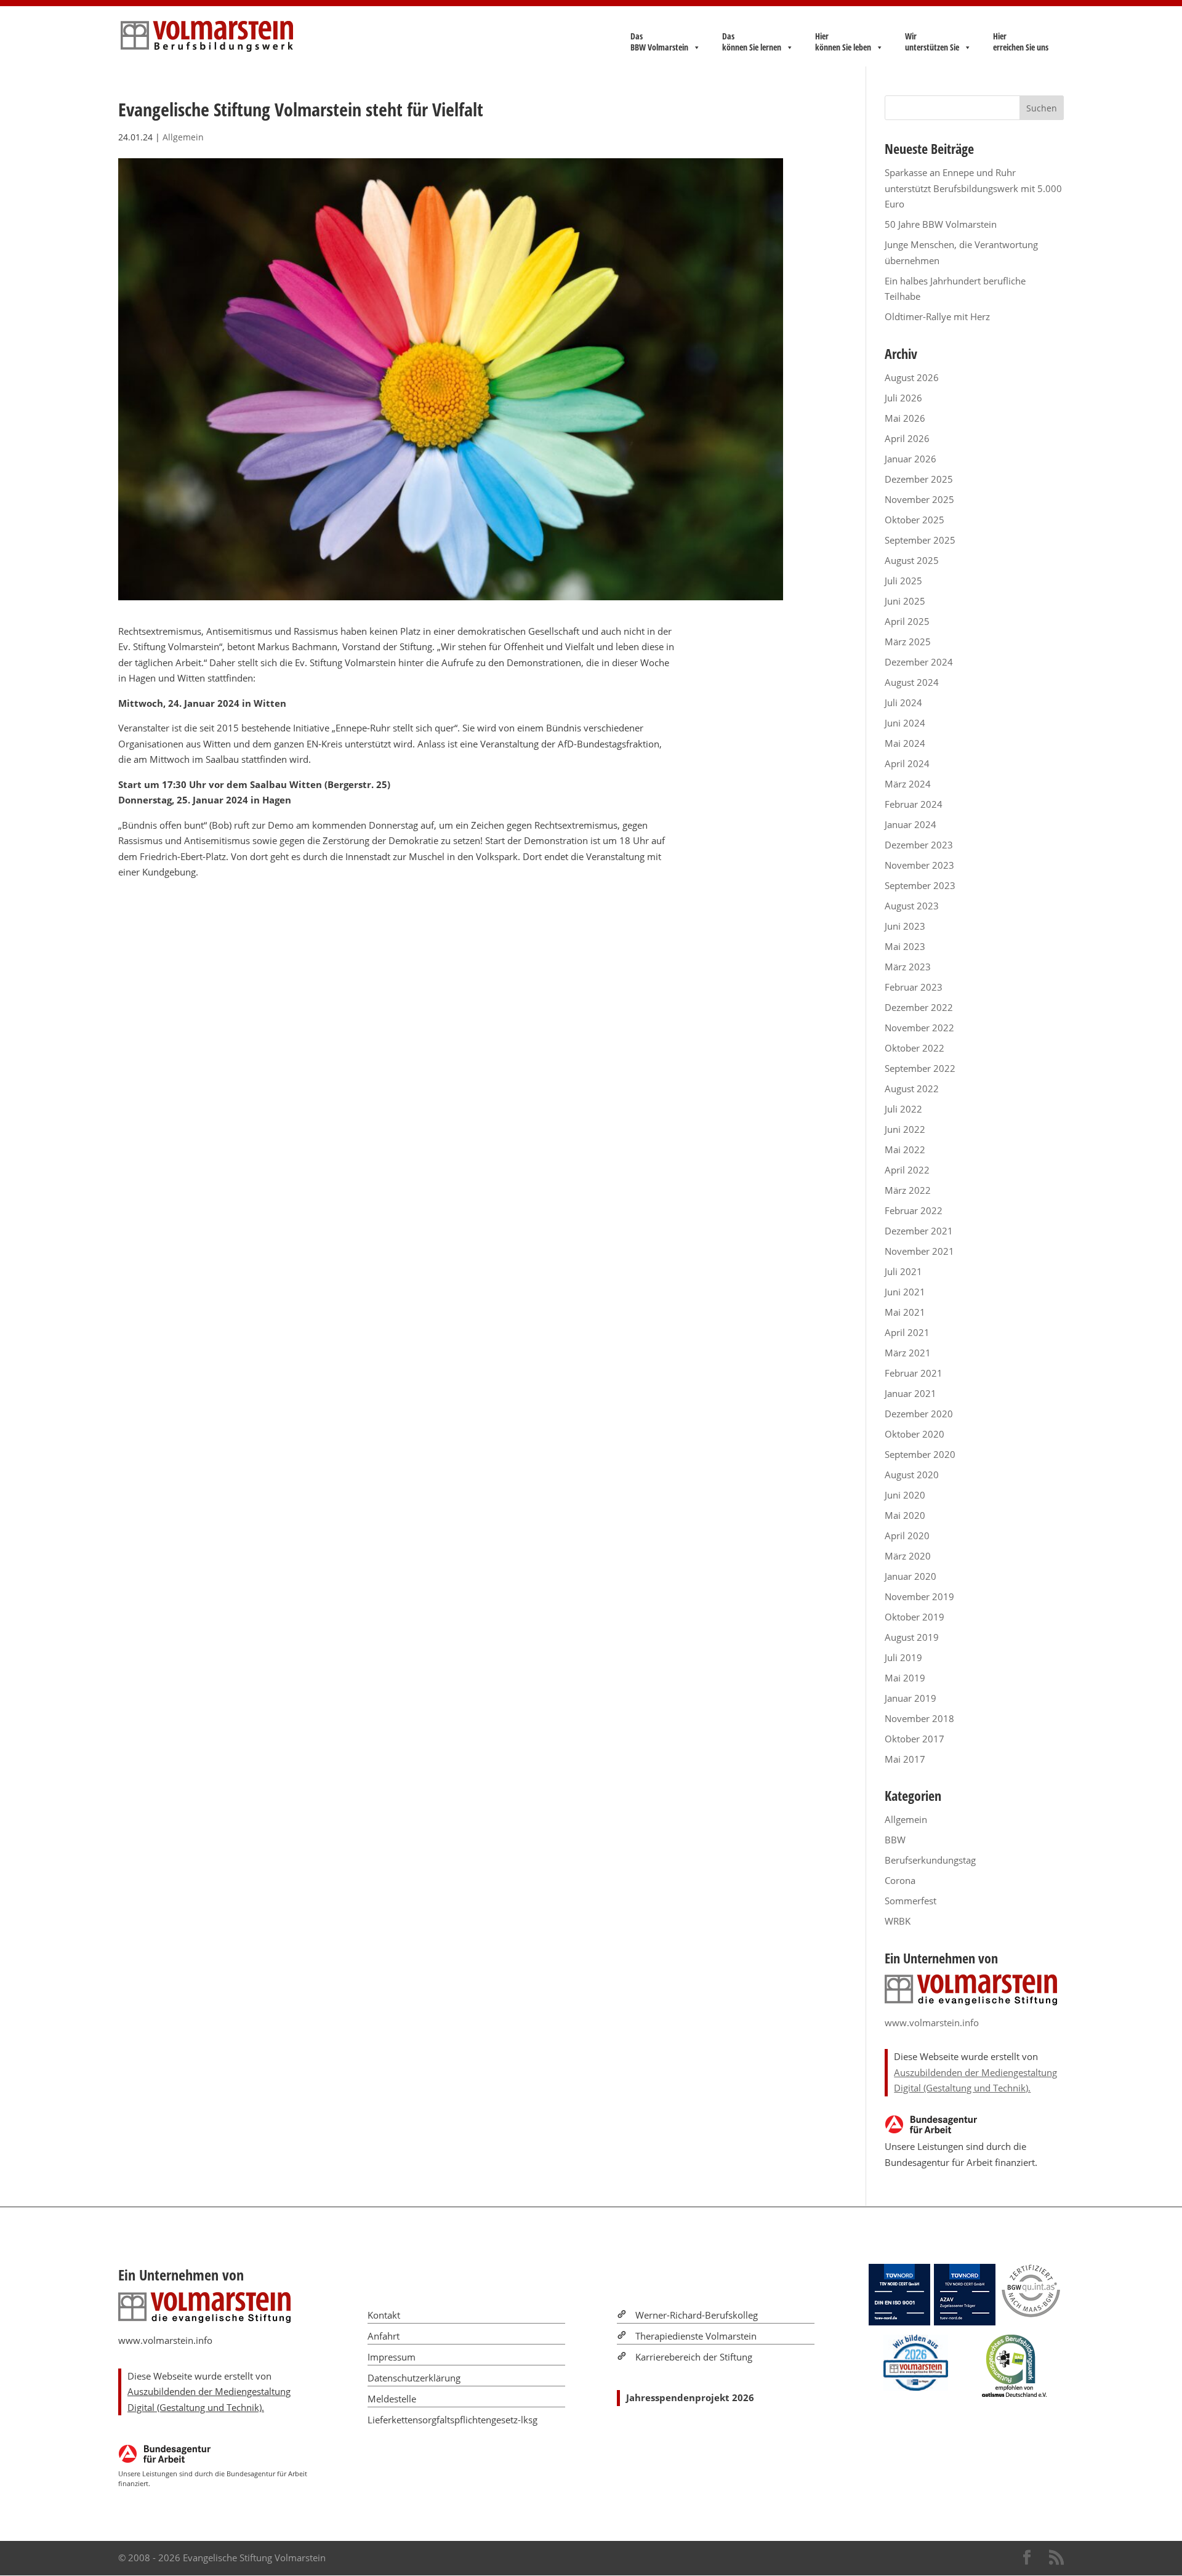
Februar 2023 (914, 987)
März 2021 (908, 1353)
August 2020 (912, 1475)
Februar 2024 (914, 804)
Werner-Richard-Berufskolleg (697, 2315)
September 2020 (920, 1454)
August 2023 (912, 906)
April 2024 (907, 763)
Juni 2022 (905, 1129)
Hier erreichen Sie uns (1021, 42)
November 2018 (919, 1718)
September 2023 (920, 885)
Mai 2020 (905, 1515)
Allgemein (183, 137)
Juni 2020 (905, 1495)
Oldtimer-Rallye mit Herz (937, 316)
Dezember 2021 (919, 1231)
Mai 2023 (905, 946)
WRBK (898, 1921)
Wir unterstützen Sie (932, 42)
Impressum (392, 2357)
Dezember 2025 (919, 479)
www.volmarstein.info (932, 2023)
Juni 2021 (905, 1292)
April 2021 (907, 1332)
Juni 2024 (905, 723)
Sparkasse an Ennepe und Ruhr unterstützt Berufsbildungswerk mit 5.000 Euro (973, 188)
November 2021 (919, 1251)
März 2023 (908, 967)
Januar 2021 (911, 1393)
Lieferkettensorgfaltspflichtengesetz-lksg (452, 2420)
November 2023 (919, 865)
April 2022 (907, 1170)
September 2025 (920, 540)
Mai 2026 (905, 418)
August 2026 (912, 377)
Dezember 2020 (919, 1414)
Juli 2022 (903, 1109)
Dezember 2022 (919, 1007)
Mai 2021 (905, 1312)
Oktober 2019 (915, 1617)
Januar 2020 (911, 1576)
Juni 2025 (905, 601)
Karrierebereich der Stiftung (694, 2357)
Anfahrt (384, 2336)
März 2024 (908, 784)
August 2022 (912, 1089)
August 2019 (912, 1637)
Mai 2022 (905, 1149)
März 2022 (908, 1190)
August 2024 (912, 682)
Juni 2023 (905, 926)
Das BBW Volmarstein (659, 42)
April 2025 (907, 621)
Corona (900, 1880)
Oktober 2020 (915, 1434)
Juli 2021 (903, 1271)
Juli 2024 (903, 702)
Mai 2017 (905, 1759)
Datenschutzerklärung (414, 2378)
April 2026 (907, 438)
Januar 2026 (911, 459)
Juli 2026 (903, 398)
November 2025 (919, 499)
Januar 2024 (911, 824)
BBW (895, 1840)
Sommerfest (911, 1901)
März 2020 (908, 1556)
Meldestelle (392, 2399)
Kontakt (384, 2315)
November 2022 (919, 1028)
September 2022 (920, 1068)
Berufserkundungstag (930, 1860)
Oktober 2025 (915, 520)
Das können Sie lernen (752, 42)
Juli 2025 (903, 581)
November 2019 (919, 1596)
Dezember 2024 (919, 662)
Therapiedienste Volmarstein (696, 2336)
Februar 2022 (914, 1210)
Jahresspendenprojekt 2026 (690, 2397)
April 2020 (907, 1536)
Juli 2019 (903, 1657)
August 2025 (912, 560)
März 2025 (908, 642)
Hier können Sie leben (843, 42)
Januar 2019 (911, 1698)
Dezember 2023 (919, 845)
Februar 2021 (914, 1373)
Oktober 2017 (915, 1739)
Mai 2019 (905, 1678)
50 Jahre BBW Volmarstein (941, 224)
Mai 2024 (905, 743)
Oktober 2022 (915, 1048)
